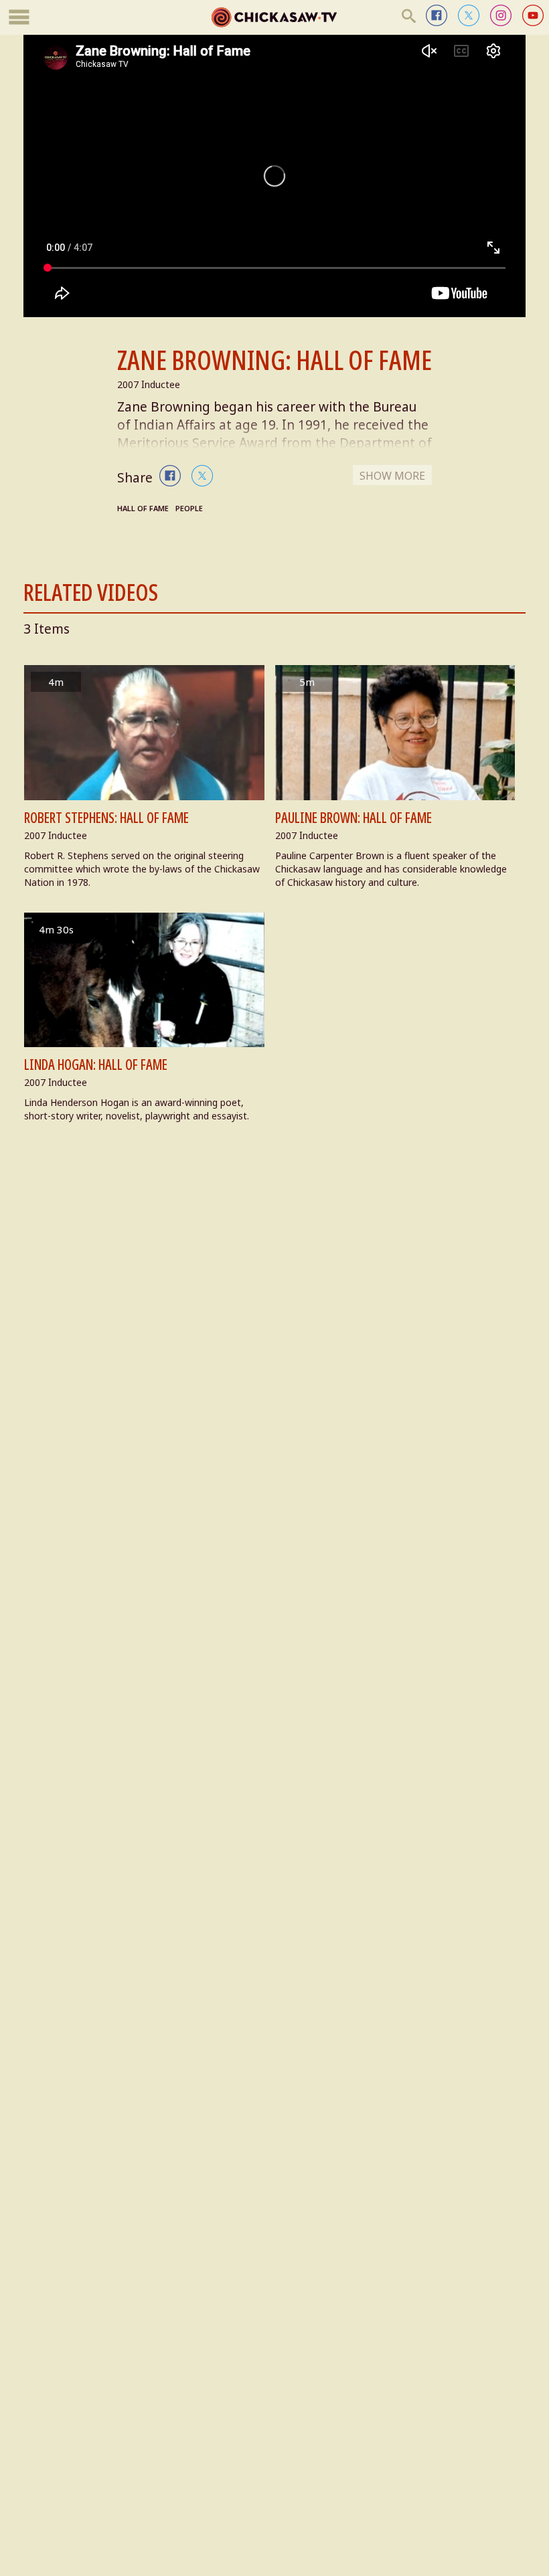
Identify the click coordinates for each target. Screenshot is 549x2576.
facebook (437, 15)
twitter (469, 15)
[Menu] (19, 18)
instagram (501, 15)
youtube (533, 15)
